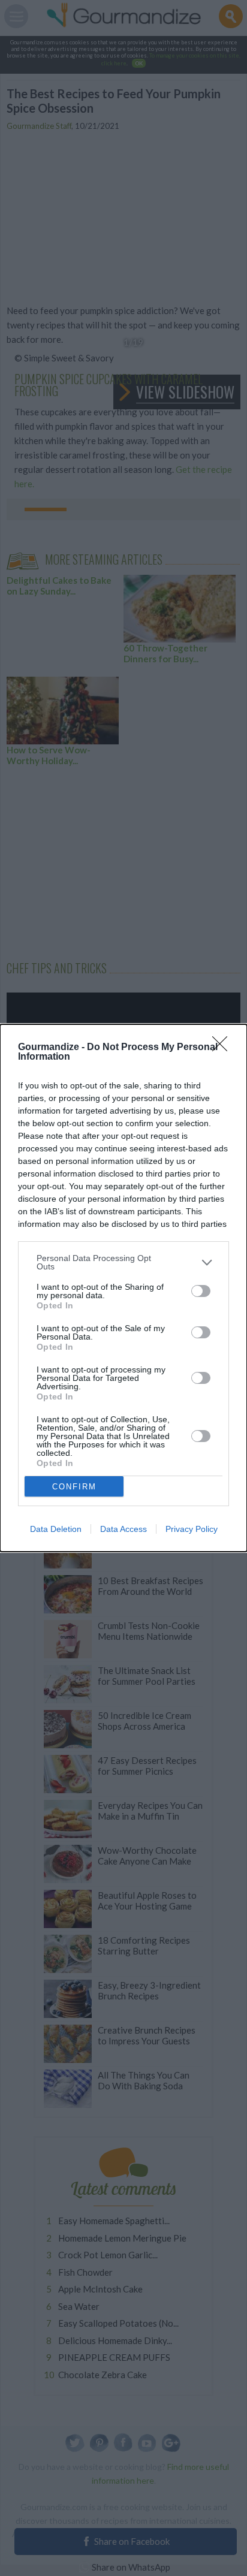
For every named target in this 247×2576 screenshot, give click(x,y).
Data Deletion (56, 1529)
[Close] (224, 1048)
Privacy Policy (192, 1529)
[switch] (201, 1291)
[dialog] (123, 1288)
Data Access (123, 1529)
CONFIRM (74, 1487)
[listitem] (123, 1262)
